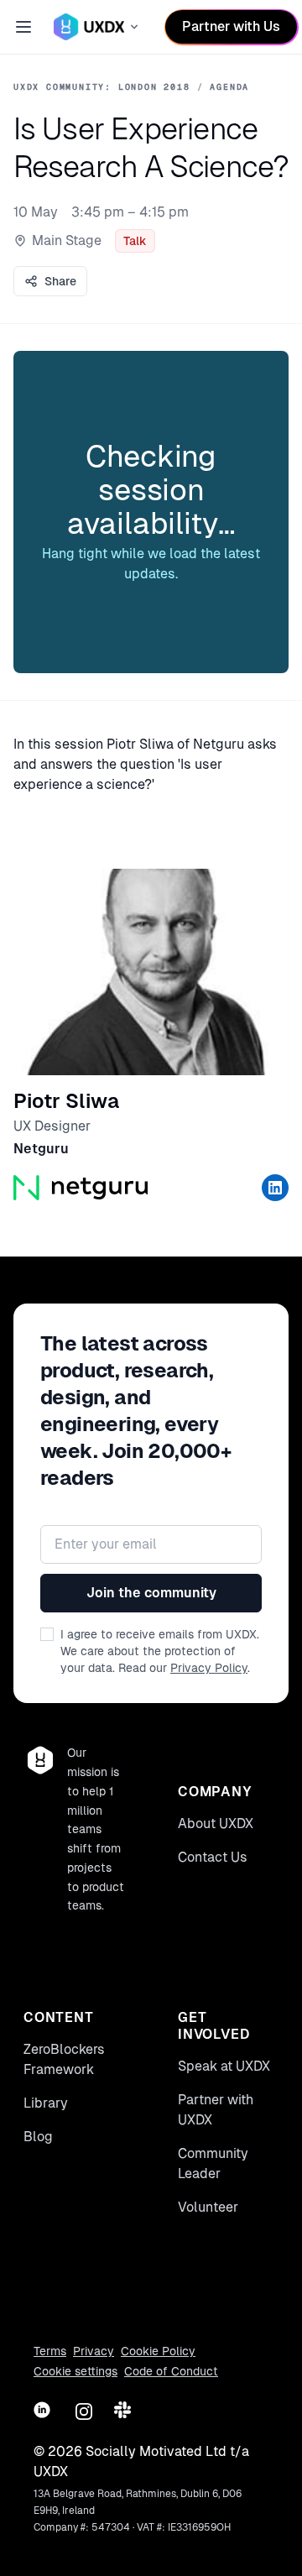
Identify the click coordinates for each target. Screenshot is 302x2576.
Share (60, 281)
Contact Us (213, 1857)
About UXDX (216, 1824)
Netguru (41, 1149)
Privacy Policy (209, 1668)
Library (46, 2103)
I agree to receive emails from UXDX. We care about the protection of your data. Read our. (160, 1651)
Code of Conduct (171, 2371)
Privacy (94, 2351)
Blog (38, 2137)
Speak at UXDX (224, 2066)
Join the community (151, 1593)
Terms (50, 2351)
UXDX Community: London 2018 (102, 87)
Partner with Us (231, 26)
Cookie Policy (158, 2351)
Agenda (229, 87)
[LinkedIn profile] (275, 1188)
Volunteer (208, 2207)
